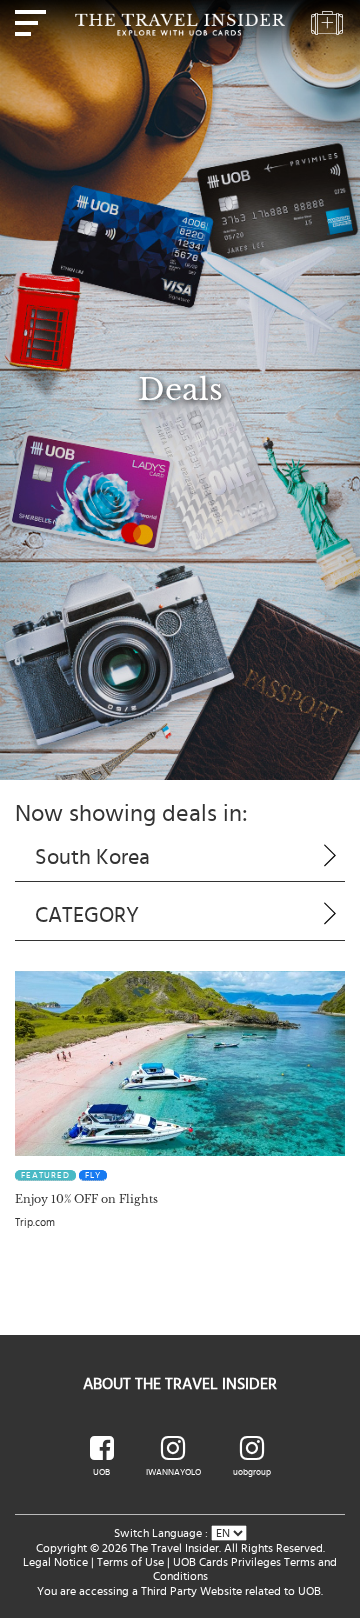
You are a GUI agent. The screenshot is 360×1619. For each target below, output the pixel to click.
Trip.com (35, 1222)
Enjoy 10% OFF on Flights (86, 1199)
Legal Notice (55, 1562)
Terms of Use (130, 1562)
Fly (93, 1175)
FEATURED (45, 1175)
